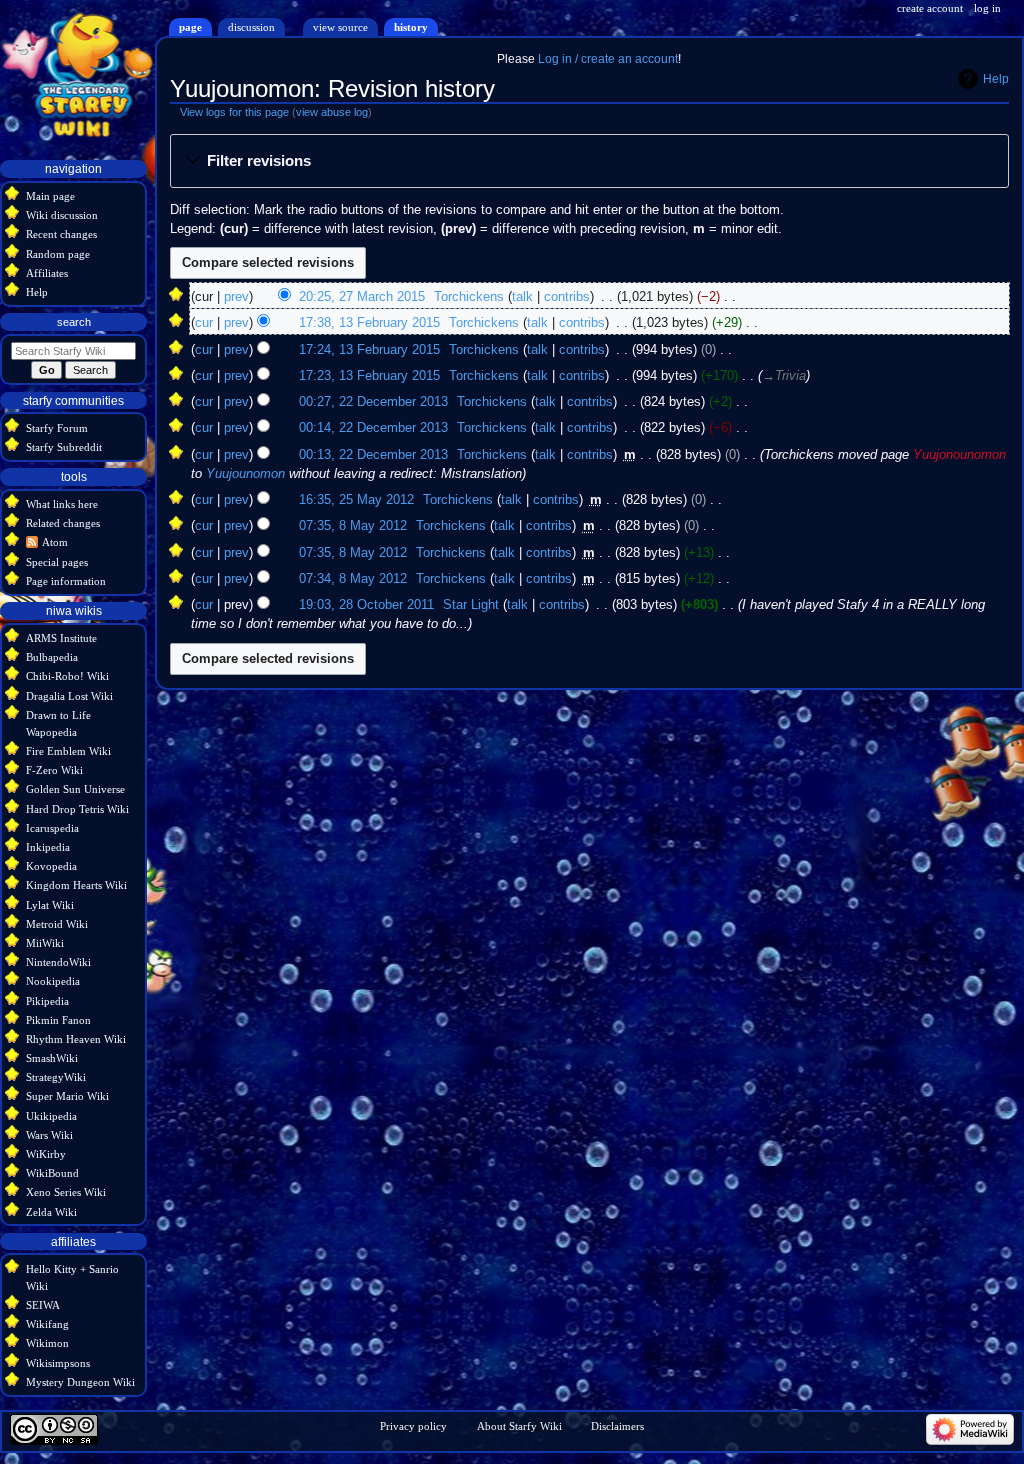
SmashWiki (52, 1058)
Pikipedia (47, 1001)
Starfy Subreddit (64, 447)
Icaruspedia (52, 828)
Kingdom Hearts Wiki (76, 885)
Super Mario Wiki (67, 1096)
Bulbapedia (52, 657)
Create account (930, 8)
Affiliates (47, 273)
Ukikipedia (51, 1116)
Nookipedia (53, 981)
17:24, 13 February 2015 (369, 350)
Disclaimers (617, 1426)
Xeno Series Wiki (66, 1192)
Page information (66, 581)
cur (204, 323)
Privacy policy (413, 1426)
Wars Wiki (49, 1135)
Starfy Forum (57, 428)
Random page (58, 254)
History (411, 27)
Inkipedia (48, 847)
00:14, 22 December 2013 (373, 428)
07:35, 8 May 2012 (353, 526)
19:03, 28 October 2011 (366, 605)
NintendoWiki (58, 962)
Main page (50, 196)
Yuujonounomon (959, 455)
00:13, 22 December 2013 (373, 455)
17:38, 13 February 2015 (369, 323)
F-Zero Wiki (54, 770)
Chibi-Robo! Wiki (67, 676)
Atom (55, 542)
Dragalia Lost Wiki (69, 696)
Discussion (251, 27)
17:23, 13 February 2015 (369, 376)
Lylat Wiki (50, 905)
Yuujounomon (245, 474)
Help (996, 79)
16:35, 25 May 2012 (356, 500)
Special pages (57, 562)
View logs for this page (234, 112)
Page (190, 27)
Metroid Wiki (57, 924)
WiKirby (46, 1154)
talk (522, 297)
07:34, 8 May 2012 (353, 579)
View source (340, 27)
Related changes (63, 523)
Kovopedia (51, 866)
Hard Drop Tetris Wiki (77, 809)
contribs (567, 297)
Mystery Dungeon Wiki (80, 1382)
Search (74, 322)
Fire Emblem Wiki (68, 751)
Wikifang (47, 1324)
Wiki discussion (62, 215)
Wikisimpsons (58, 1363)
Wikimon (47, 1343)
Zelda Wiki (51, 1212)
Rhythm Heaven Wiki (76, 1039)
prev (236, 297)
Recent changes (61, 234)
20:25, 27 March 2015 (362, 297)
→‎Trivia (784, 376)
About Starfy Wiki (519, 1426)
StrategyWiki (56, 1077)
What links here (62, 504)
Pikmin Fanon (58, 1020)
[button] (589, 162)
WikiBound (52, 1173)
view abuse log (332, 112)
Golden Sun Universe (75, 789)
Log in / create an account (608, 59)
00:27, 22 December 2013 (373, 402)
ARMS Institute (61, 638)
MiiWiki (45, 943)
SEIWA (43, 1305)
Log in (987, 8)
